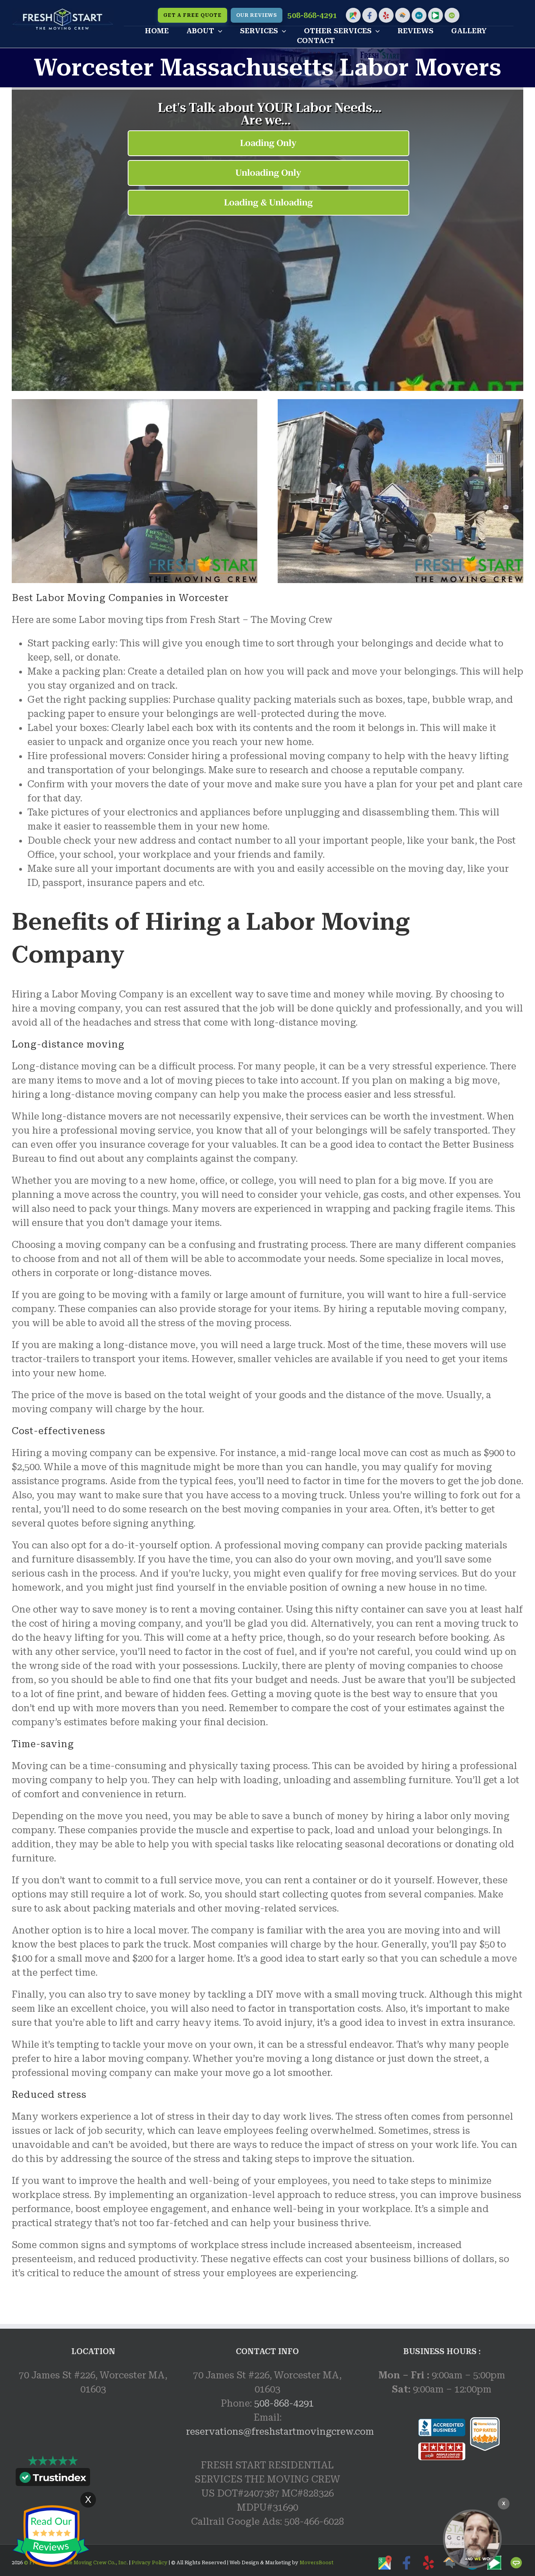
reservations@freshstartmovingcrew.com (280, 2432)
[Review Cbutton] (51, 2536)
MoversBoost (317, 2563)
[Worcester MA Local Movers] (472, 2539)
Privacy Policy (149, 2563)
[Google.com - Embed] (93, 2464)
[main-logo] (63, 13)
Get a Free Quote (192, 15)
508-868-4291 (312, 15)
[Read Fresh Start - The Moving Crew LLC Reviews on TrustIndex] (53, 2479)
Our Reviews (257, 15)
